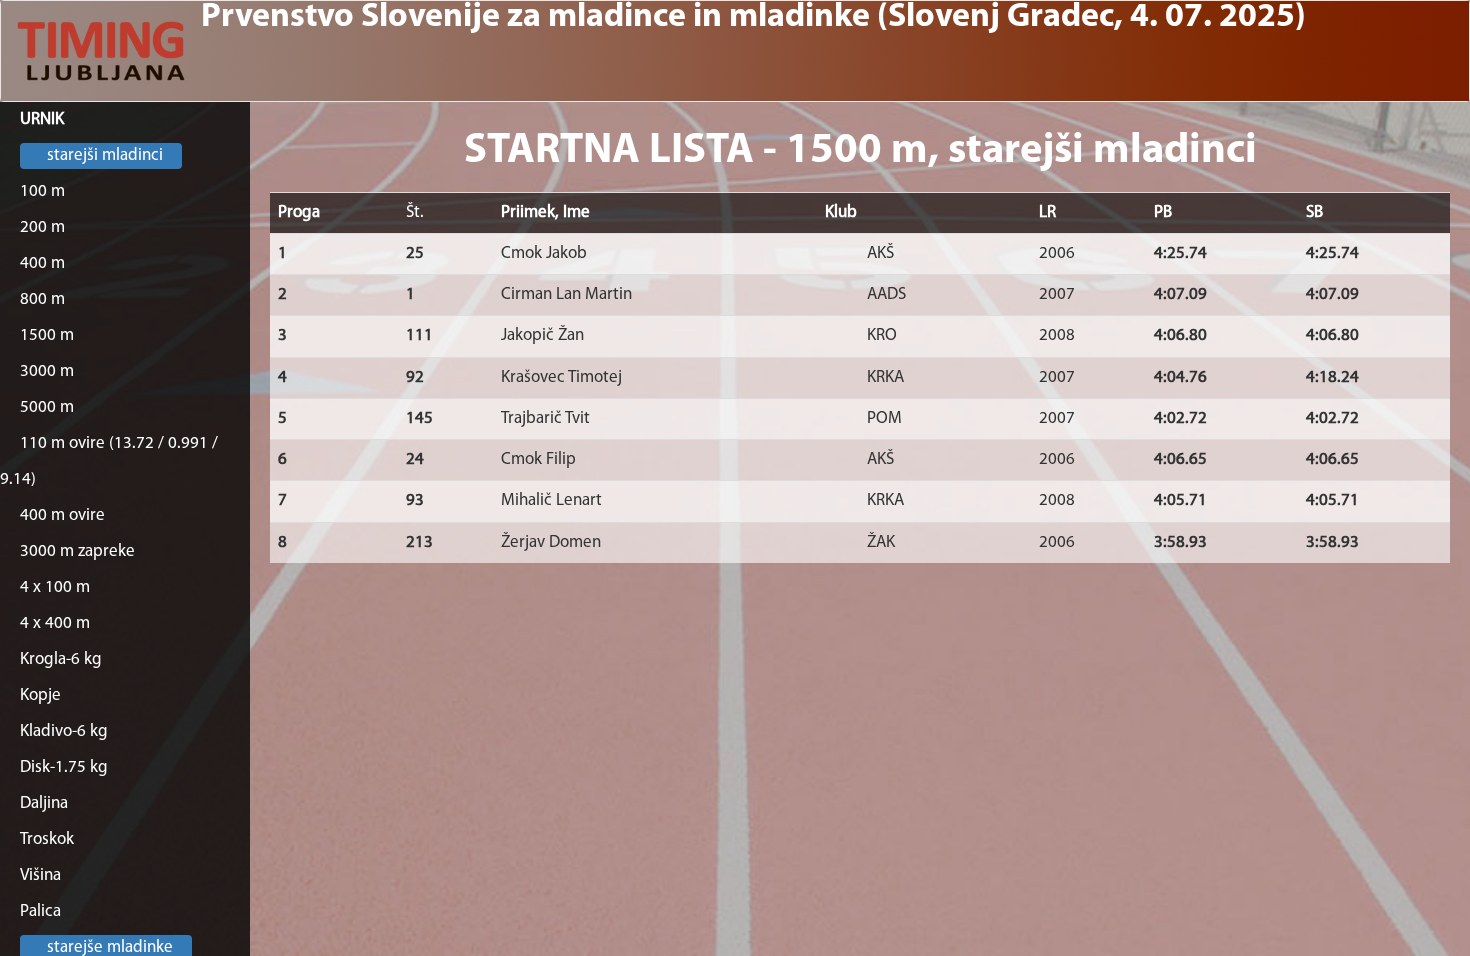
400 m (42, 263)
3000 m (47, 371)
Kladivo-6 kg (64, 731)
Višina (40, 875)
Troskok (47, 839)
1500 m (47, 335)
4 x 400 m (55, 623)
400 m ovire (62, 515)
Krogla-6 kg (61, 659)
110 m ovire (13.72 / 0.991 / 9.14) (109, 461)
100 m (42, 191)
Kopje (40, 695)
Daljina (44, 803)
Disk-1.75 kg (64, 767)
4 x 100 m (55, 587)
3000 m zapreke (77, 551)
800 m (42, 299)
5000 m (47, 407)
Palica (40, 911)
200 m (42, 227)
